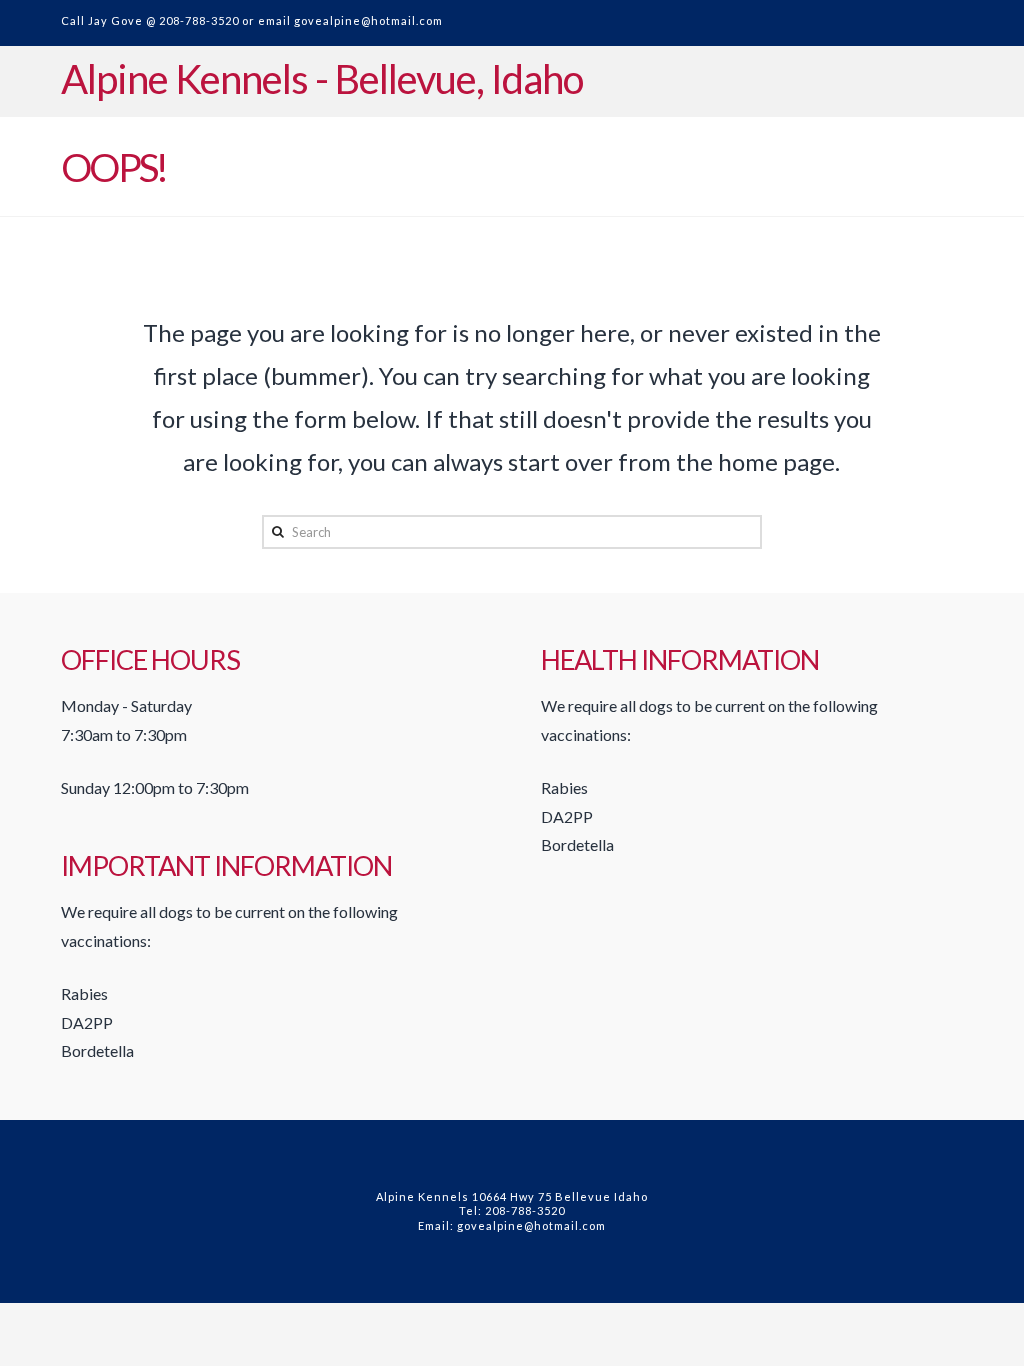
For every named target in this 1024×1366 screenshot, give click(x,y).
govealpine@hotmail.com (368, 20)
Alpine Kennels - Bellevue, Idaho (322, 79)
